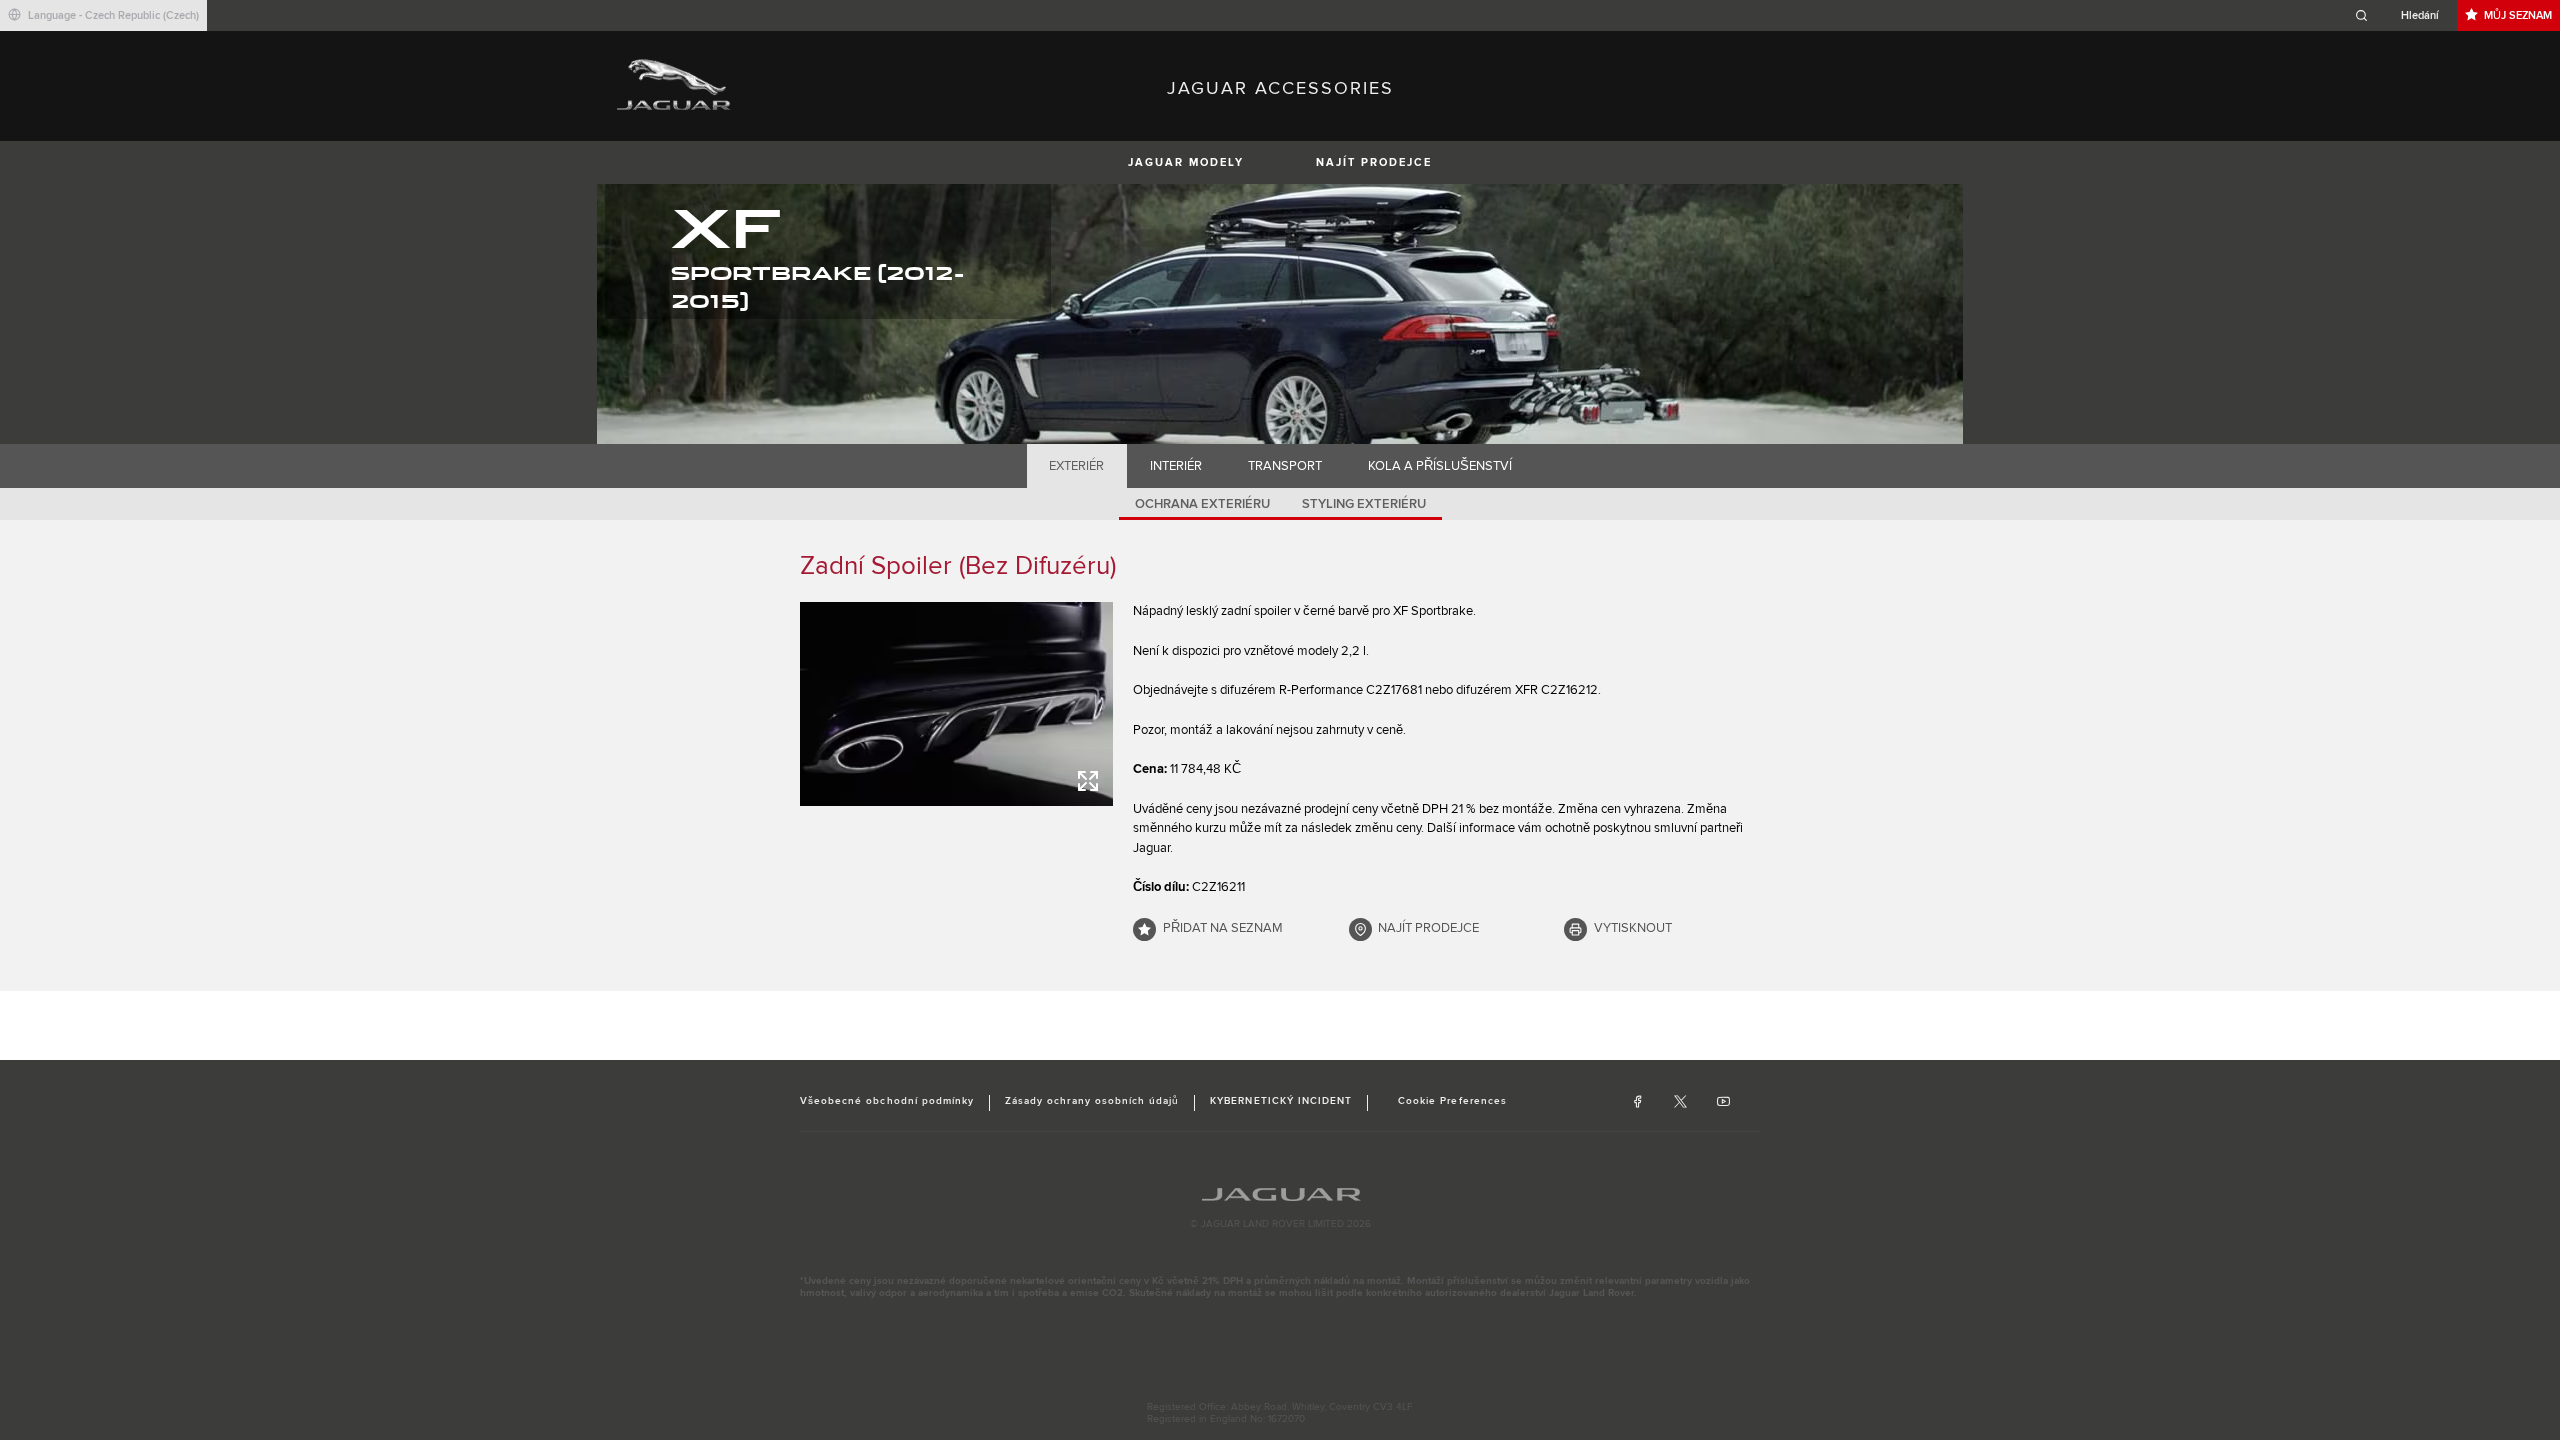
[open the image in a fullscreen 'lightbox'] (956, 704)
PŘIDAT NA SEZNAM (1223, 928)
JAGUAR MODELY (1186, 162)
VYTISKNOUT (1633, 928)
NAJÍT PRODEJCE (1374, 162)
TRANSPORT (1285, 466)
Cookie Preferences (1452, 1101)
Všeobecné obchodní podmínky (887, 1101)
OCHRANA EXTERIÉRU (1202, 504)
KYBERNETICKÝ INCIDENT (1281, 1101)
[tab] (1077, 466)
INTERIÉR (1176, 466)
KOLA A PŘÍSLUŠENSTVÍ (1440, 466)
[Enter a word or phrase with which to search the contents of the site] (2403, 15)
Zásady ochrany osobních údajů (1092, 1101)
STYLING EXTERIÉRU (1364, 504)
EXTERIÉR (1076, 466)
